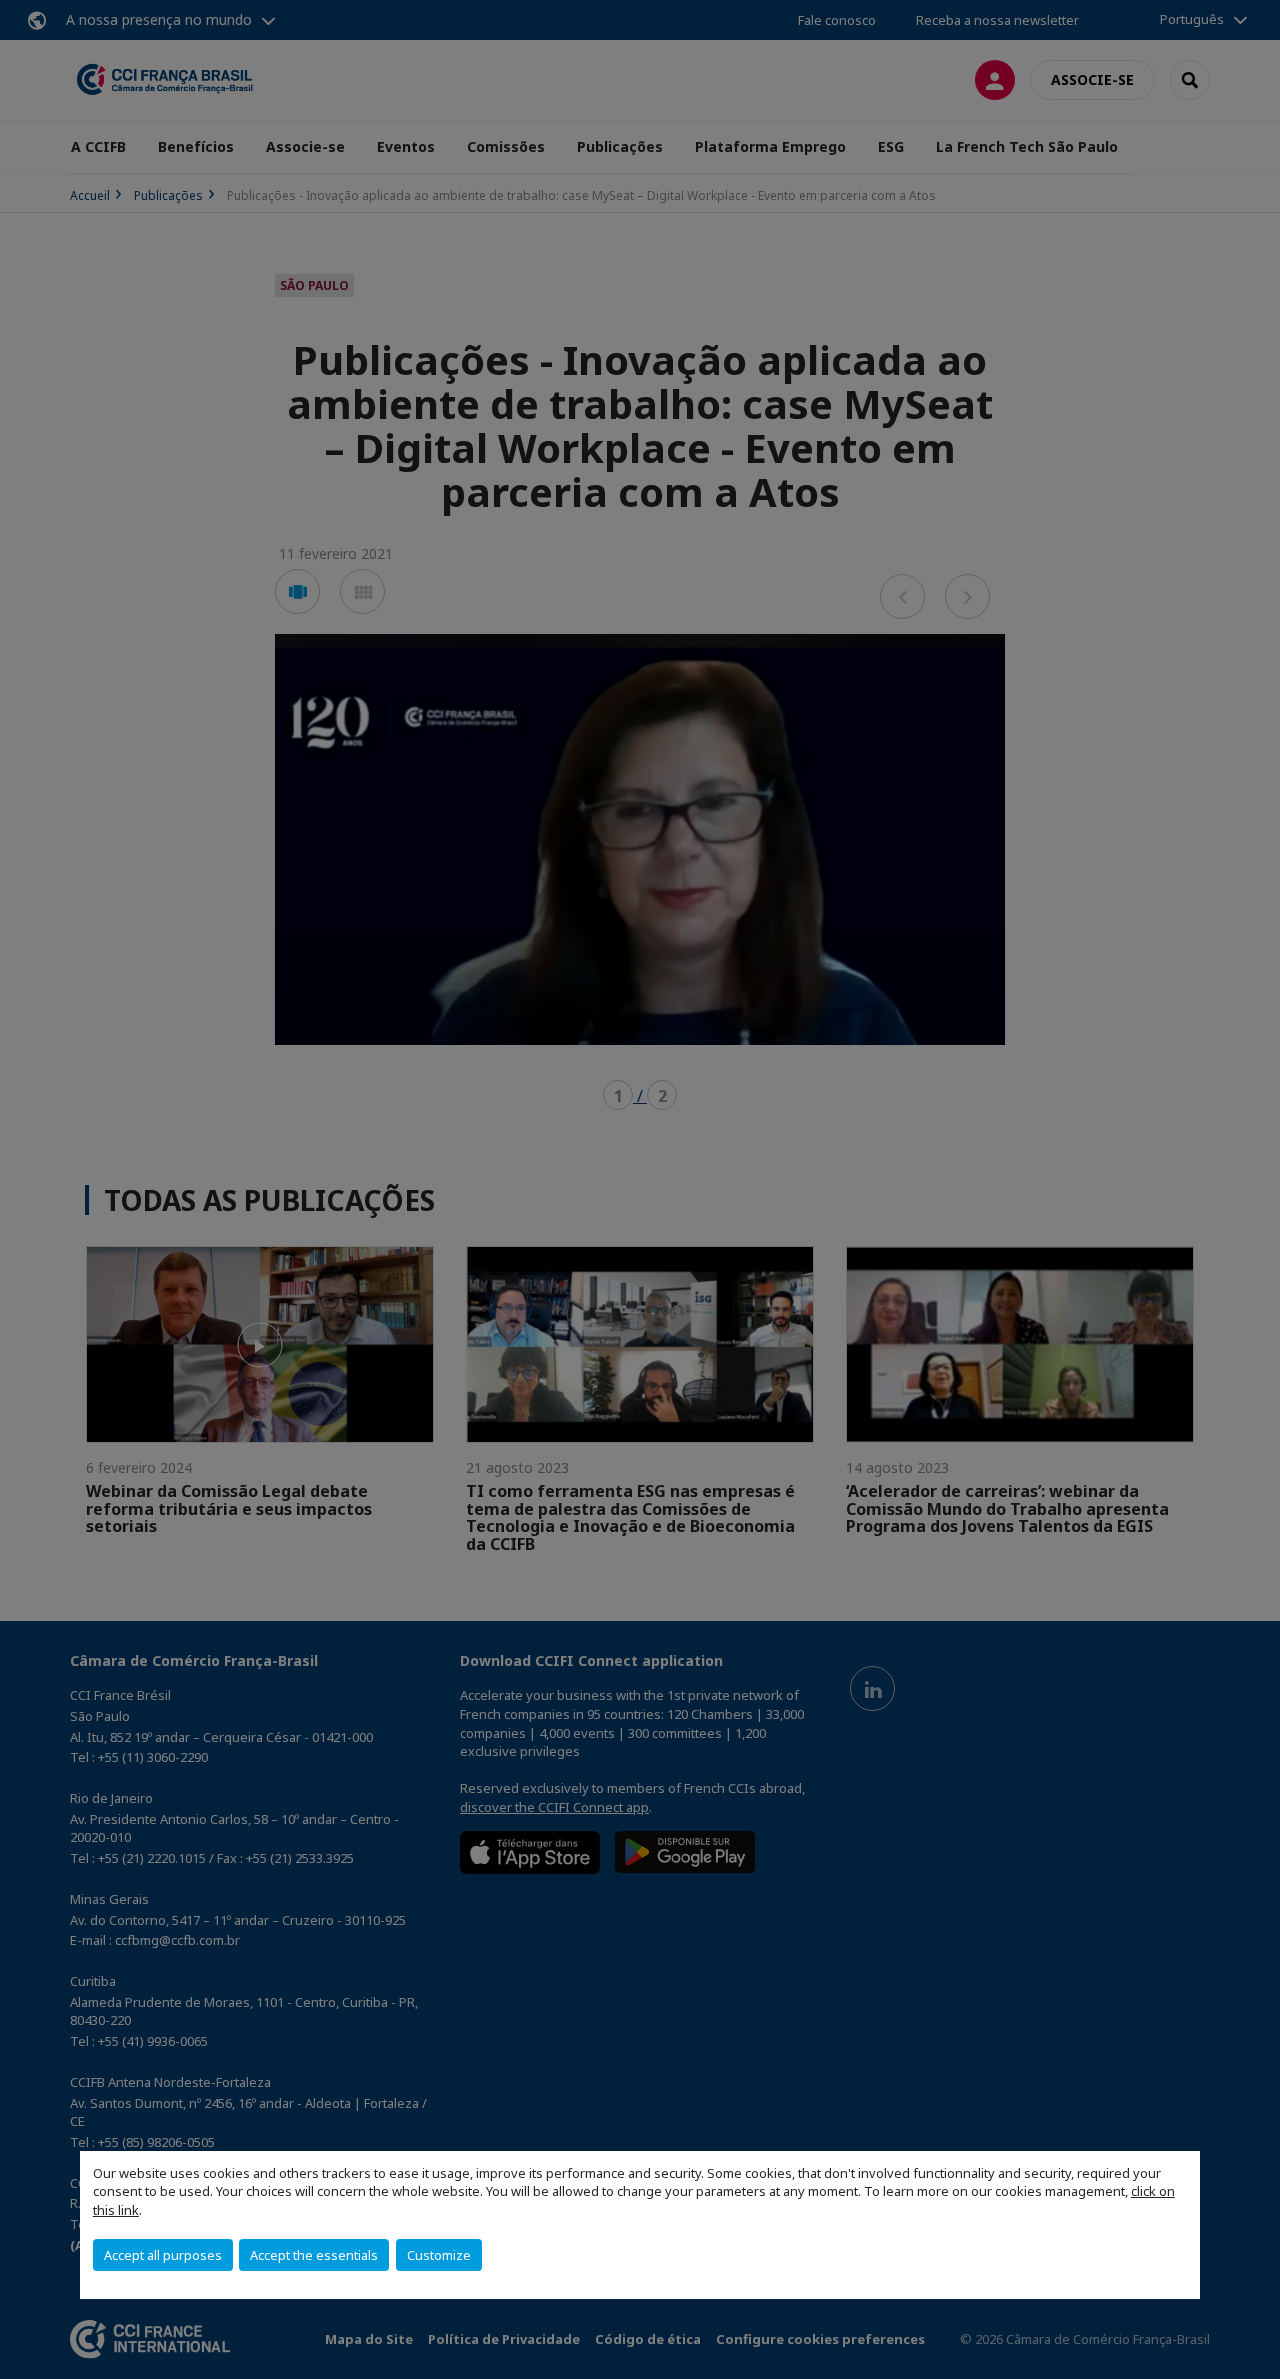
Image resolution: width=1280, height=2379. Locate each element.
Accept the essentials (314, 2255)
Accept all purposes (163, 2255)
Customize (439, 2255)
